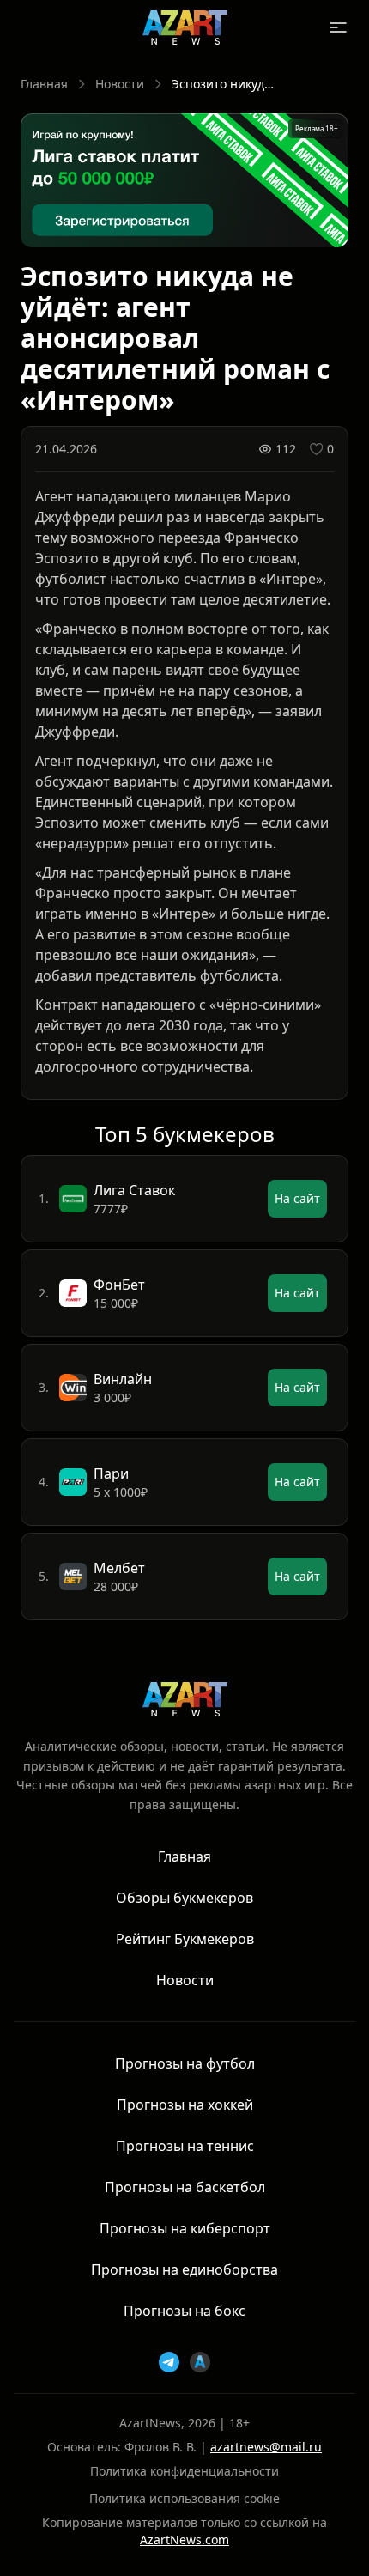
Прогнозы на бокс (184, 2311)
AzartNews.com (184, 2540)
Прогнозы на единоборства (184, 2269)
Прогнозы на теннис (185, 2146)
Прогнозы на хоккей (185, 2105)
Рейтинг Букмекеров (185, 1939)
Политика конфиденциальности (184, 2471)
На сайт (297, 1198)
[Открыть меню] (338, 27)
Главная (44, 84)
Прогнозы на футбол (185, 2063)
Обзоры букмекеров (184, 1898)
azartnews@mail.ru (266, 2447)
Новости (120, 84)
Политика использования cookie (184, 2498)
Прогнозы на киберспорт (185, 2228)
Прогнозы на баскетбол (185, 2187)
